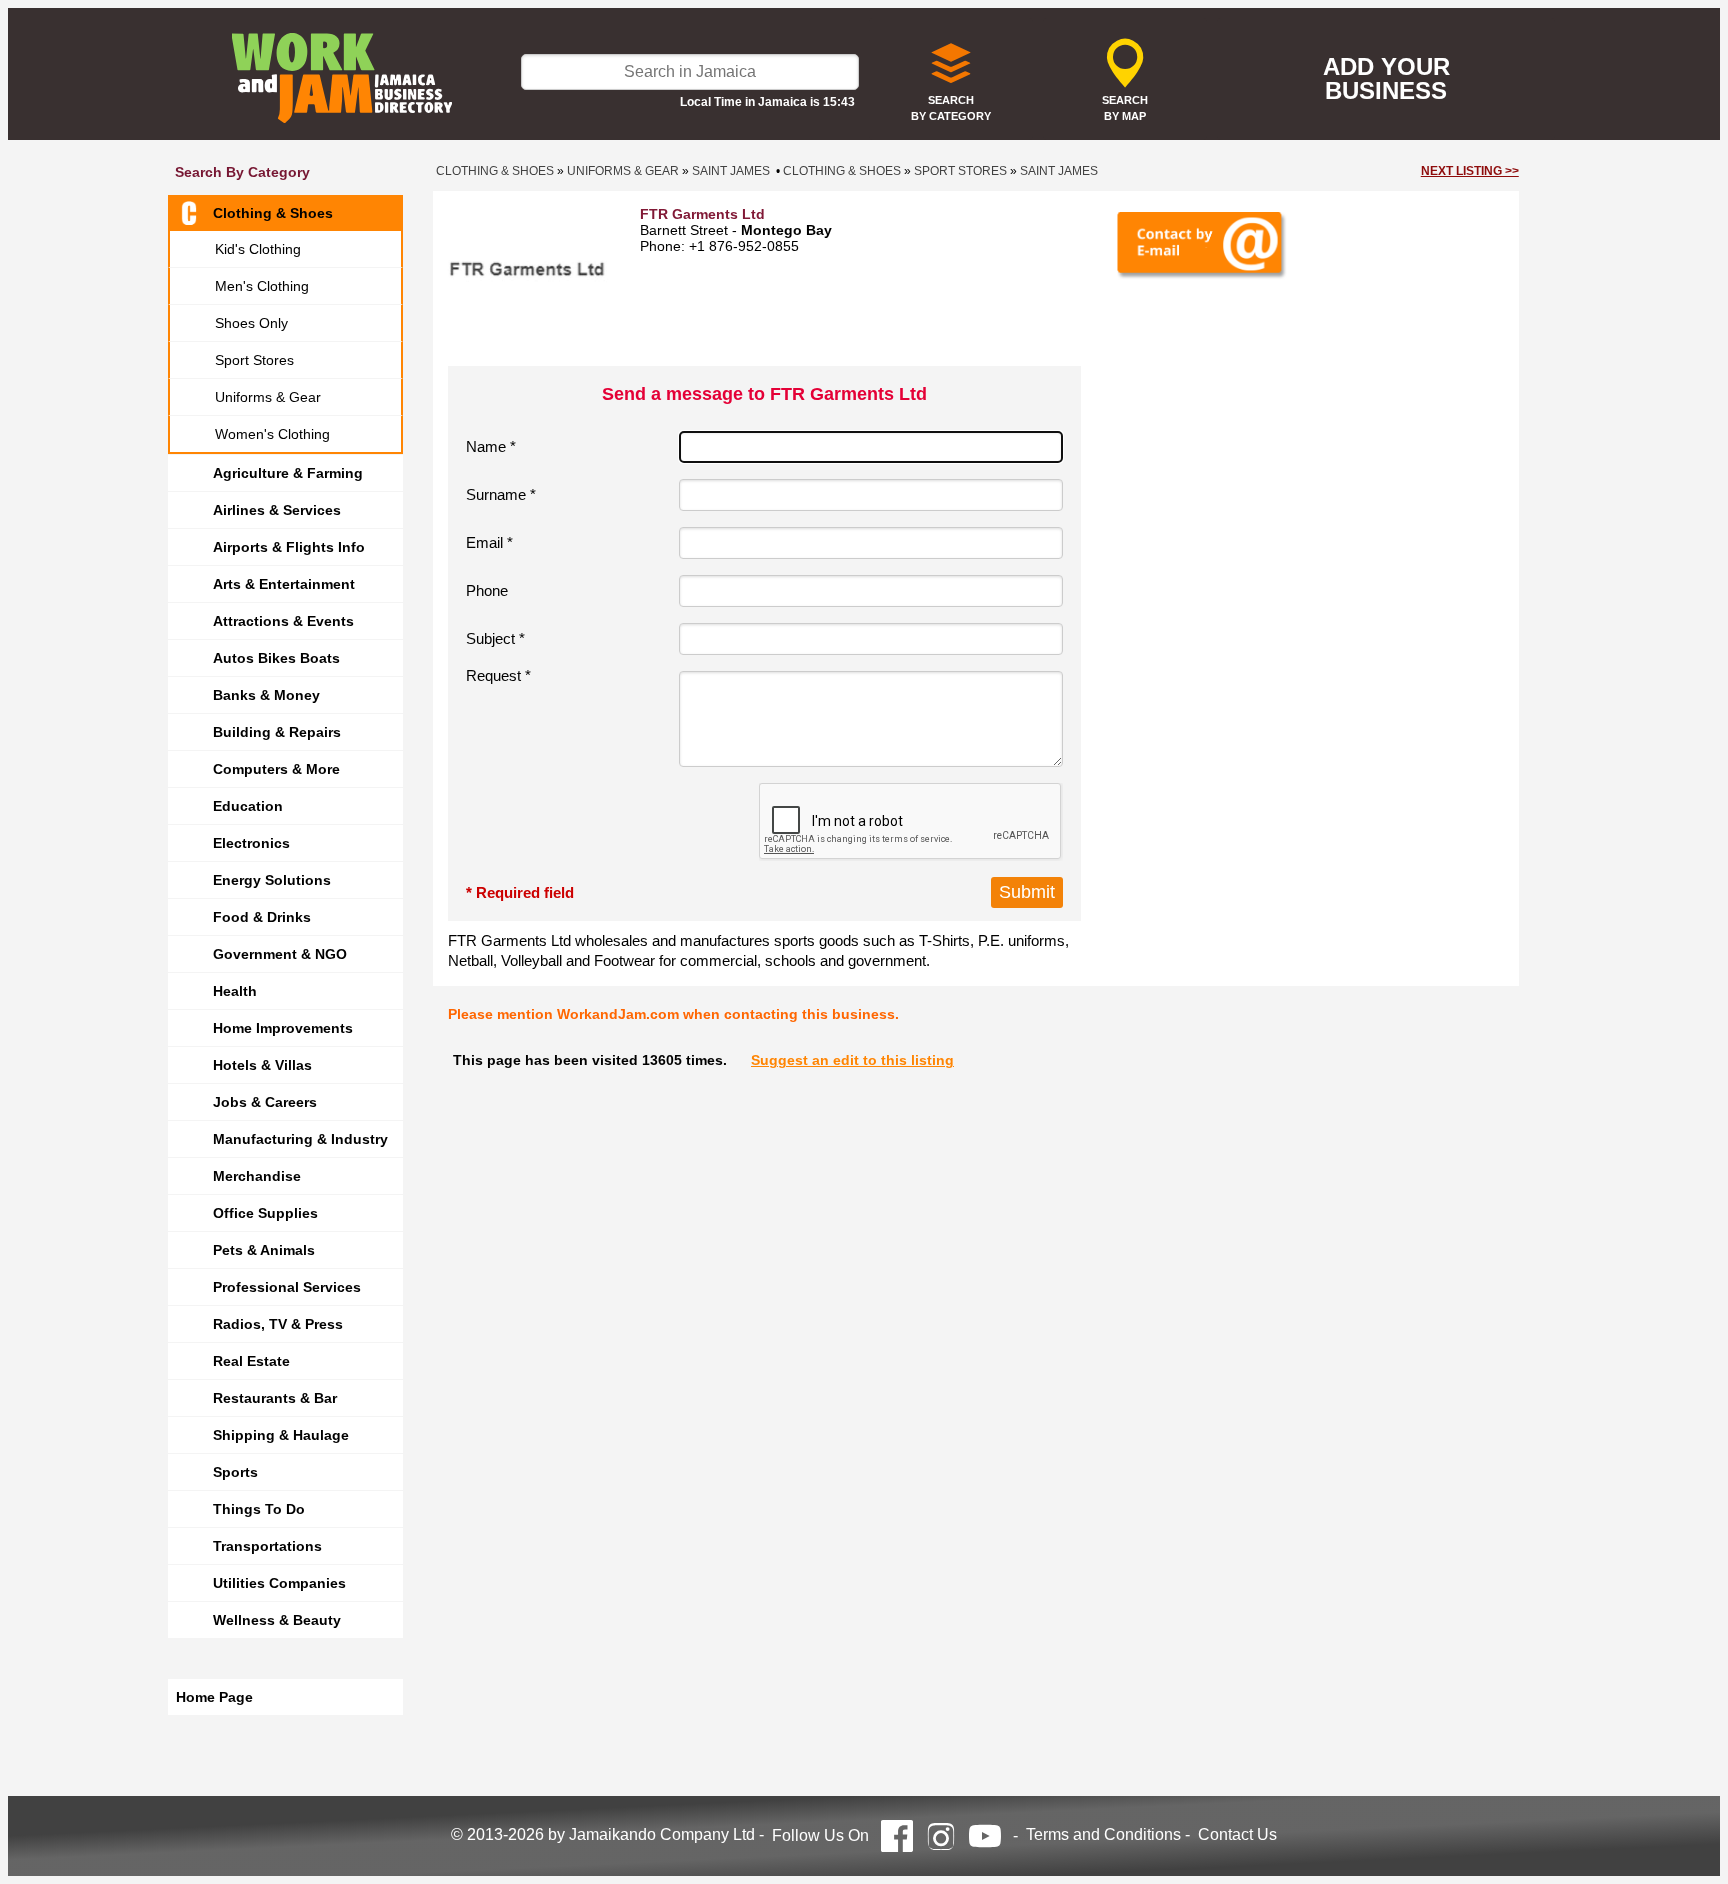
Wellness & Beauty (277, 1620)
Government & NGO (280, 954)
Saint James (731, 171)
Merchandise (257, 1176)
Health (235, 991)
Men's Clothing (262, 286)
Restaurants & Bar (275, 1398)
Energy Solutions (272, 880)
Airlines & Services (277, 510)
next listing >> (1470, 171)
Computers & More (276, 769)
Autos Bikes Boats (276, 658)
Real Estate (251, 1361)
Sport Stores (254, 360)
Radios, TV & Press (278, 1324)
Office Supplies (265, 1213)
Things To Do (259, 1509)
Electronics (251, 843)
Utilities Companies (279, 1583)
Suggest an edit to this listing (852, 1060)
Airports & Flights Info (289, 547)
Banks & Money (266, 695)
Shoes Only (251, 323)
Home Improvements (283, 1028)
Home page (214, 1697)
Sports (235, 1472)
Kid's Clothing (258, 249)
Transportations (267, 1546)
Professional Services (287, 1287)
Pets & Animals (264, 1250)
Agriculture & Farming (288, 473)
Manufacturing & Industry (300, 1139)
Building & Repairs (277, 732)
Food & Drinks (262, 917)
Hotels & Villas (262, 1065)
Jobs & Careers (265, 1102)
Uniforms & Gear (268, 397)
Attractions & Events (283, 621)
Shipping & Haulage (281, 1435)
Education (248, 806)
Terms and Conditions (1103, 1834)
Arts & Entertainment (284, 584)
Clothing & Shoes (273, 213)
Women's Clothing (272, 434)
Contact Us (1237, 1834)
